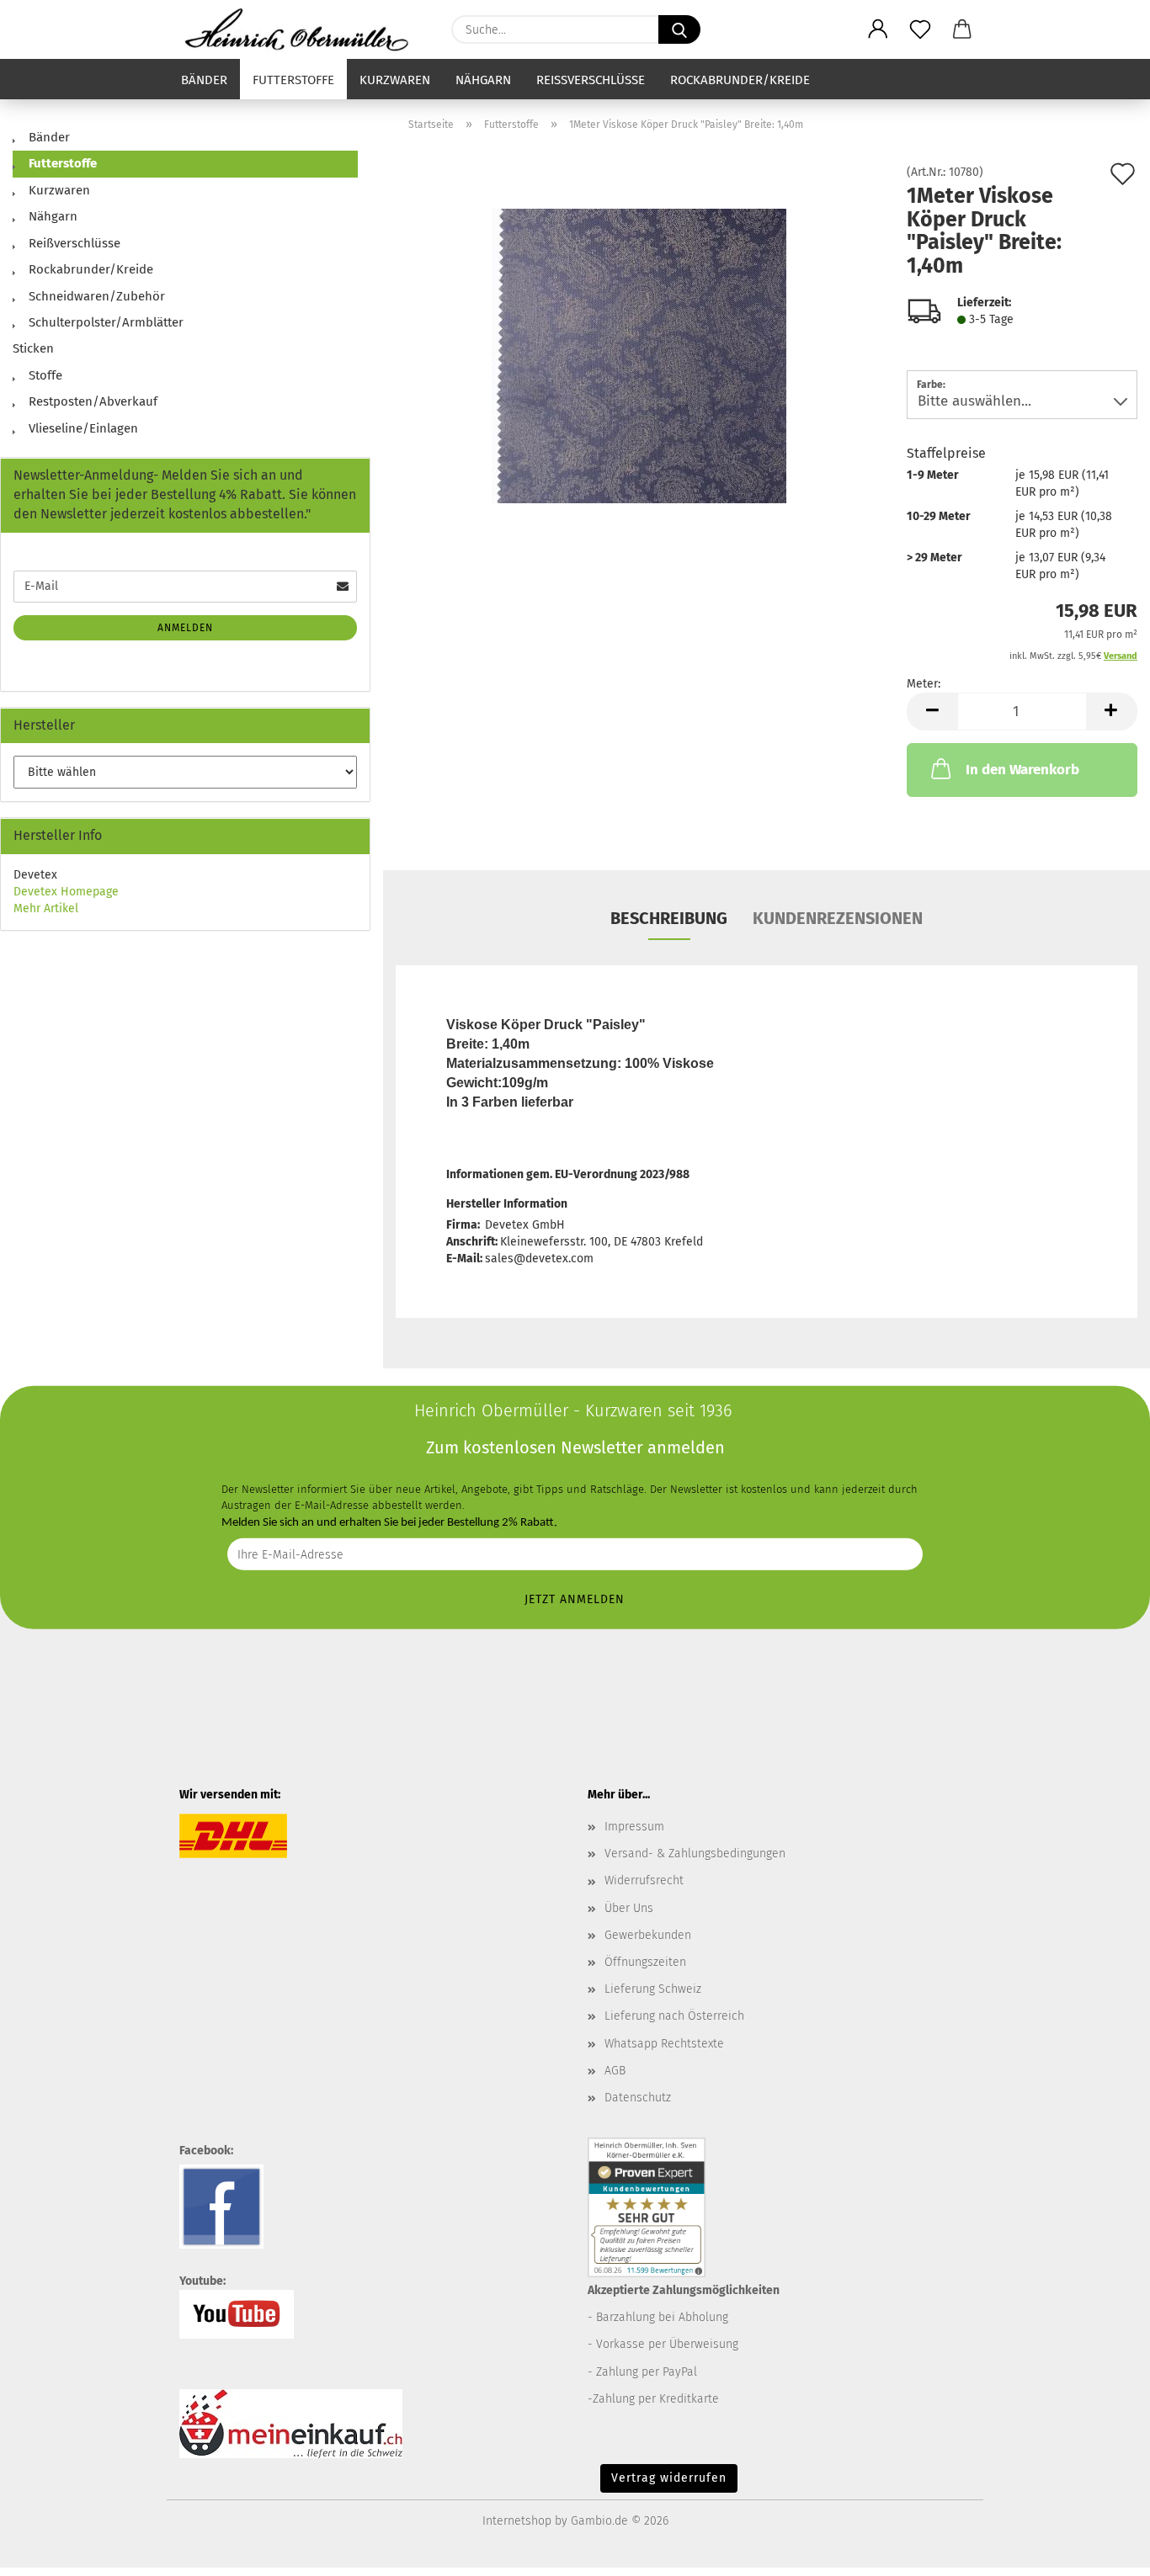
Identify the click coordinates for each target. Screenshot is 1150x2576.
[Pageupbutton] (1104, 2551)
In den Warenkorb (1022, 770)
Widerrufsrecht (644, 1880)
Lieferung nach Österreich (674, 2016)
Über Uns (629, 1908)
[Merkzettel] (920, 29)
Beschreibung (669, 918)
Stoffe (44, 375)
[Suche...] (679, 29)
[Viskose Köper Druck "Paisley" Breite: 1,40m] (639, 356)
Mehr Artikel (46, 908)
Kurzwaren (395, 80)
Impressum (634, 1827)
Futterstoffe (293, 80)
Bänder (204, 80)
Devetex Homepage (66, 892)
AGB (615, 2071)
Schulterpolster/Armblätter (104, 322)
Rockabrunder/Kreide (740, 80)
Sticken (33, 348)
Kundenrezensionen (838, 918)
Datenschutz (638, 2098)
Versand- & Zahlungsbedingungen (695, 1854)
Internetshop (517, 2521)
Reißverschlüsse (591, 80)
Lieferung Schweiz (653, 1989)
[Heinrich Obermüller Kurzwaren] (303, 29)
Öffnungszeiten (645, 1962)
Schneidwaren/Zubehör (95, 296)
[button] (878, 29)
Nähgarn (483, 80)
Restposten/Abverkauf (91, 401)
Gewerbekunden (648, 1935)
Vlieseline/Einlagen (82, 428)
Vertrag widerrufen (669, 2478)
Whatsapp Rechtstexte (664, 2044)
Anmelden (185, 628)
